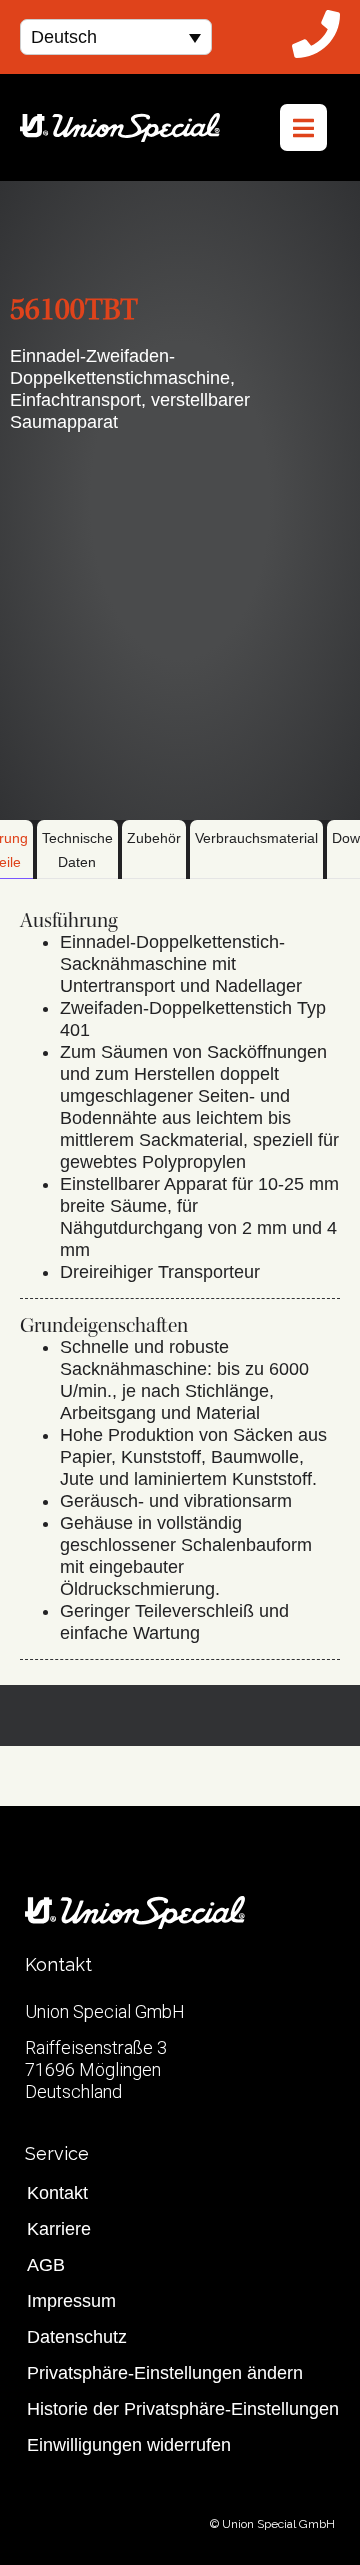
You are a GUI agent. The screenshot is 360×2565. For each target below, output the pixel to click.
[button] (116, 36)
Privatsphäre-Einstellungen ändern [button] (165, 2373)
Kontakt (57, 2193)
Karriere (59, 2229)
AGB (46, 2265)
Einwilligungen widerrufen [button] (129, 2445)
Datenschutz (77, 2337)
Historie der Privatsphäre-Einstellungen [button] (183, 2409)
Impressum (71, 2301)
